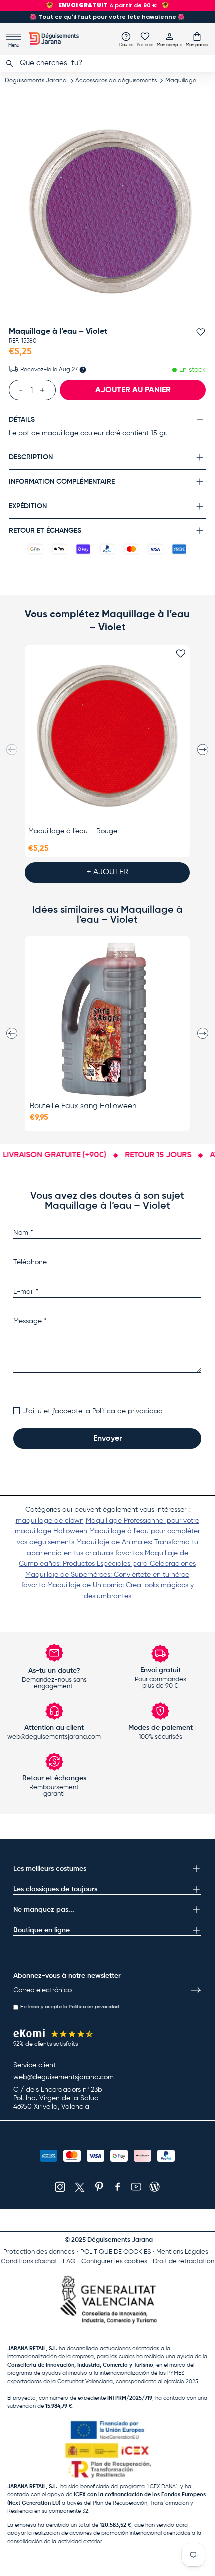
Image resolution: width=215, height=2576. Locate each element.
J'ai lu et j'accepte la (93, 1411)
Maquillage (181, 81)
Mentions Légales (182, 2252)
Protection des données (39, 2252)
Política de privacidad (128, 1411)
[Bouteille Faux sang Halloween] (107, 1020)
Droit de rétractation (184, 2261)
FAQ (69, 2261)
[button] (197, 39)
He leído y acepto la (70, 2007)
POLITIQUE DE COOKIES (116, 2252)
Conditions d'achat (29, 2261)
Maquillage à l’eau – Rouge (73, 831)
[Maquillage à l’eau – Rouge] (107, 735)
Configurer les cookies (114, 2261)
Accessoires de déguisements (116, 81)
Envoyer (108, 1439)
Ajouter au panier (133, 390)
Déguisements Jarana (36, 81)
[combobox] (107, 63)
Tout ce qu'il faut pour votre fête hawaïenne (107, 17)
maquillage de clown (50, 1521)
